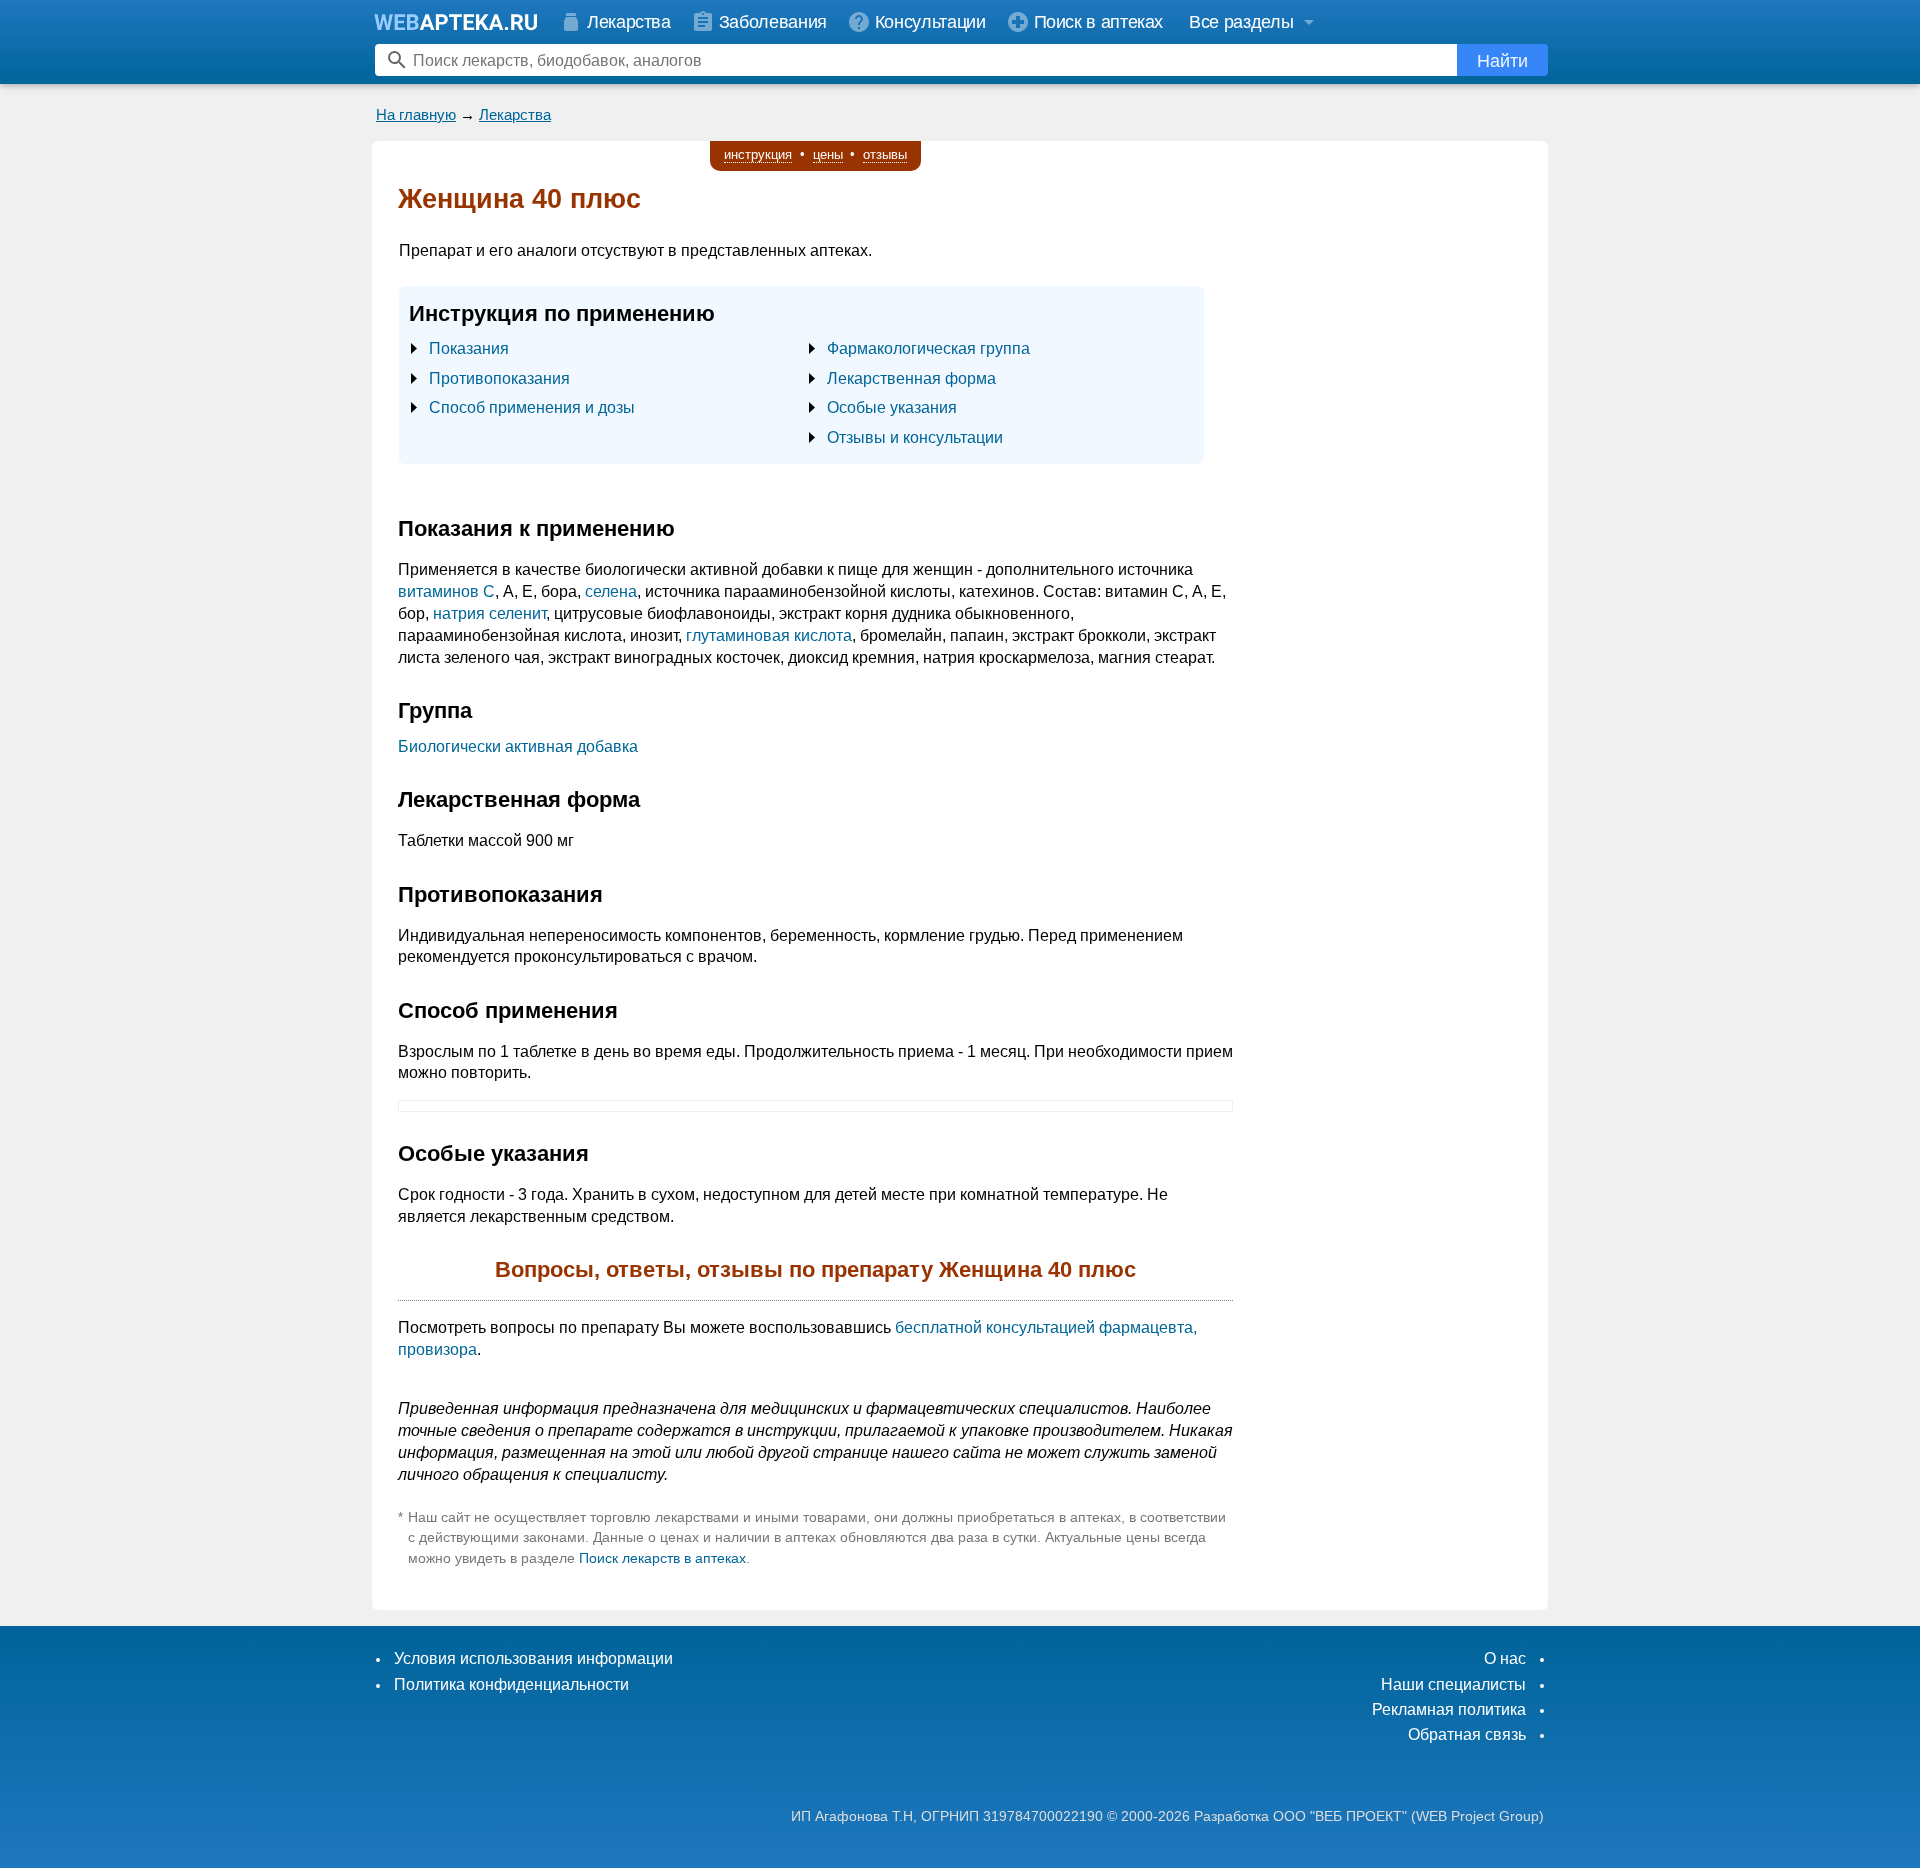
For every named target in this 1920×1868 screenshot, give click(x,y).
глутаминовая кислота (769, 635)
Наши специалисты (1453, 1684)
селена (611, 591)
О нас (1505, 1658)
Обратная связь (1467, 1734)
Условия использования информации (533, 1658)
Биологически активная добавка (518, 746)
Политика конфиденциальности (511, 1684)
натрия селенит (489, 613)
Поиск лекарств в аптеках (662, 1558)
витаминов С (446, 591)
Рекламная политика (1449, 1709)
